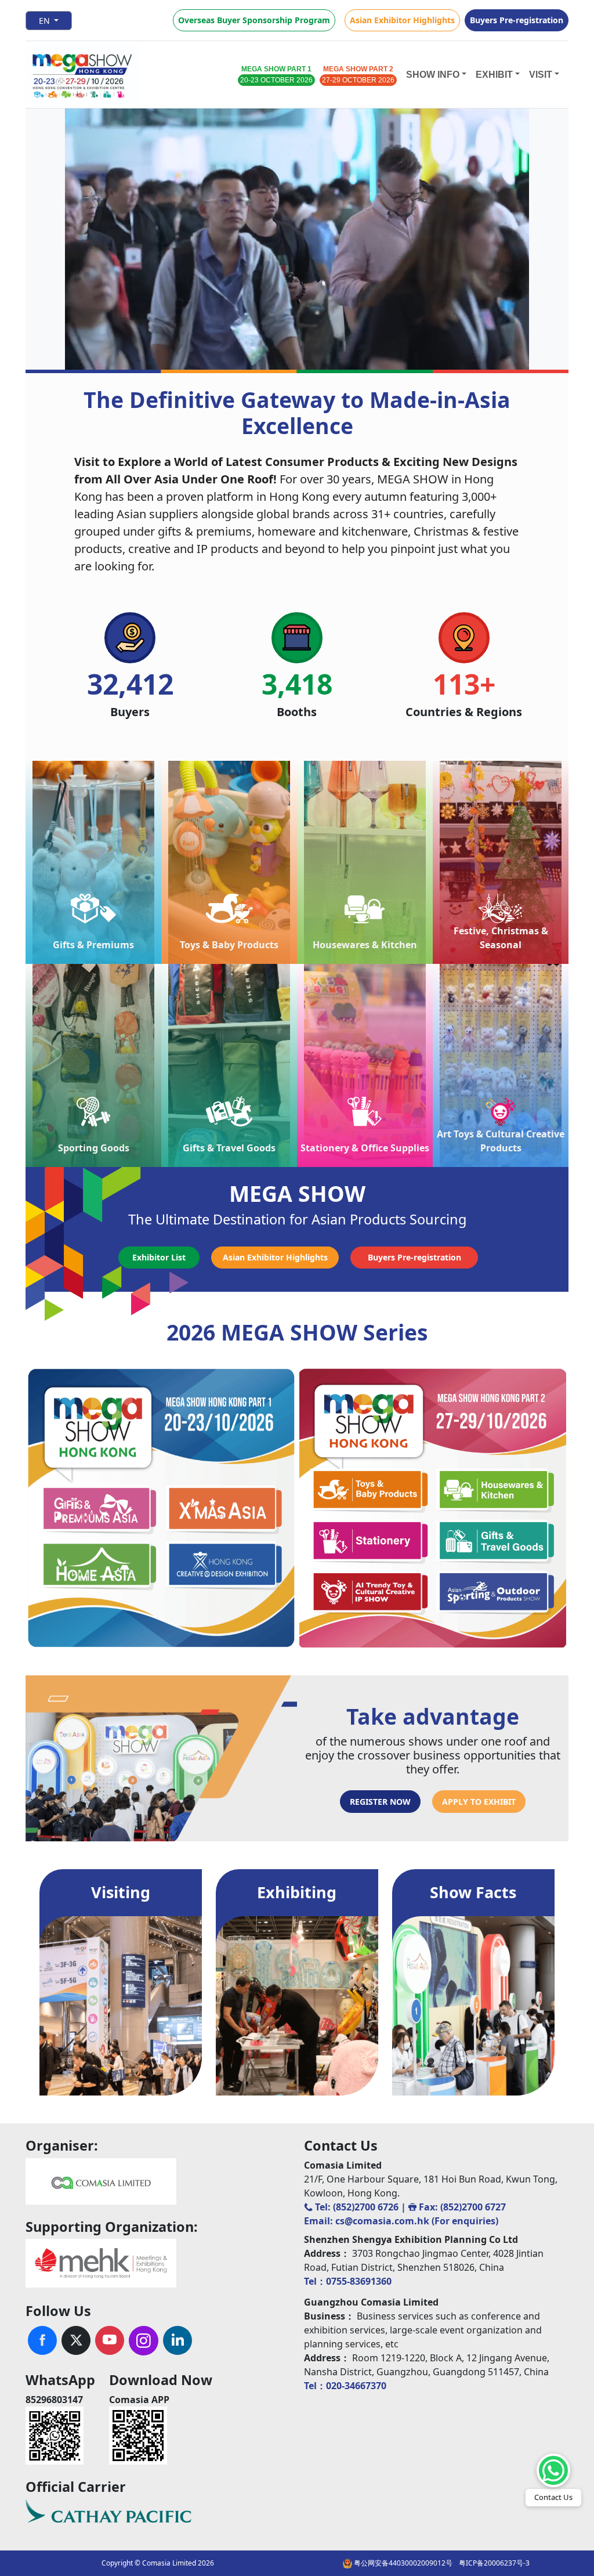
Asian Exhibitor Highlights (402, 20)
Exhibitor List (159, 1257)
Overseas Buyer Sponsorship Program (254, 20)
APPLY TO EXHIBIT (479, 1802)
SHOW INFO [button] (433, 75)
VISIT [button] (541, 75)
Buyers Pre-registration (517, 20)
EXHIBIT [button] (494, 75)
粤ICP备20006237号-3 (494, 2563)
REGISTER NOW (380, 1802)
